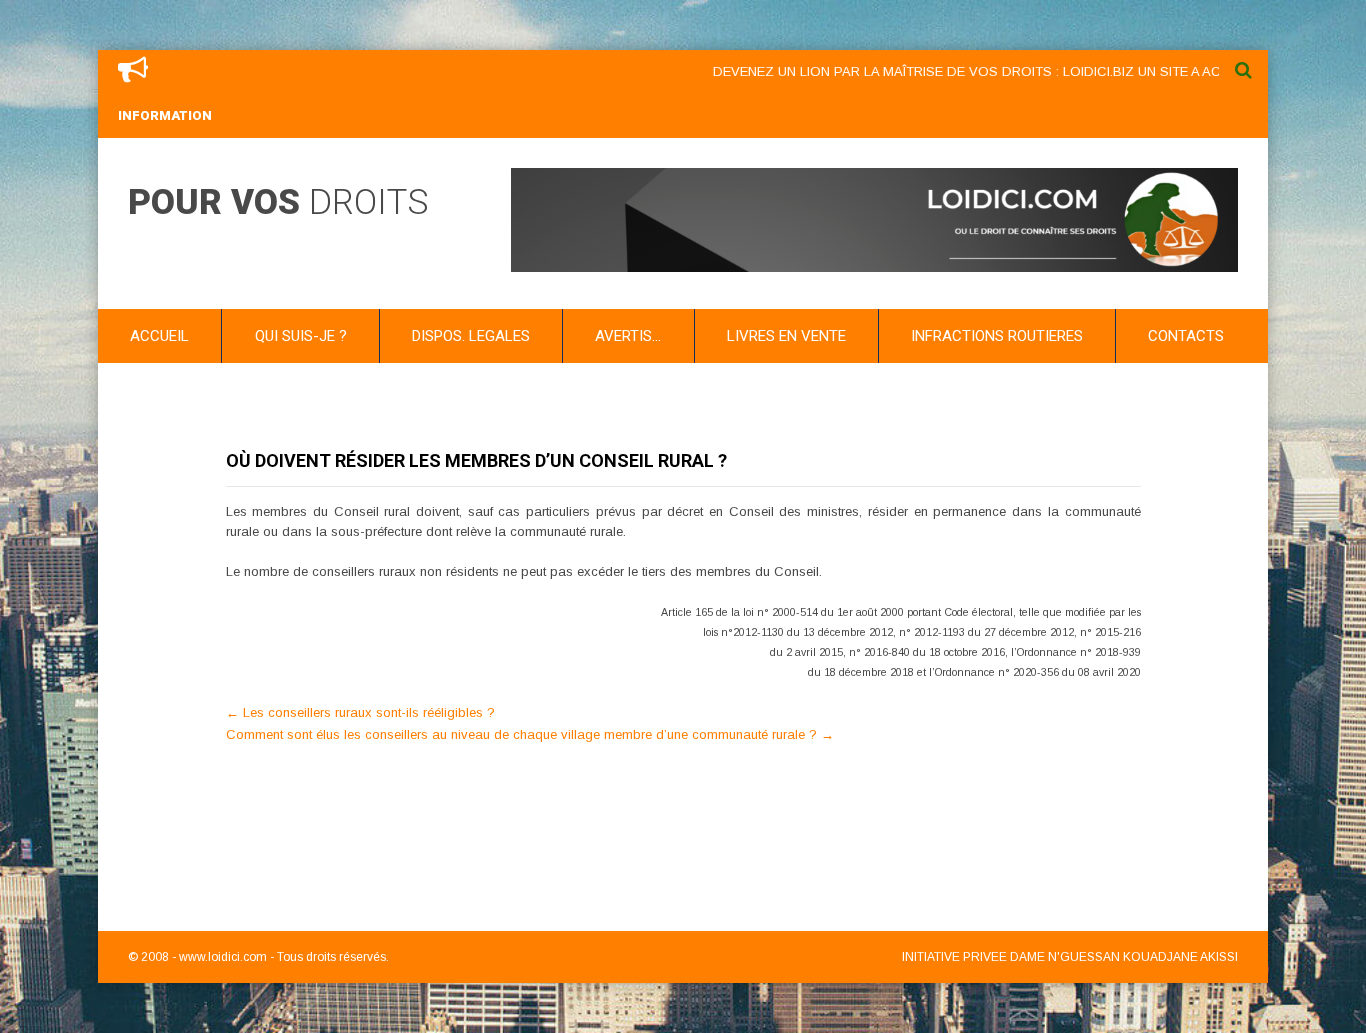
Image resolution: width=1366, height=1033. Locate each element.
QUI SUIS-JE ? (301, 336)
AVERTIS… (628, 336)
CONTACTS (1186, 336)
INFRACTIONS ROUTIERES (997, 336)
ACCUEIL (159, 336)
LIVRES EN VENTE (786, 336)
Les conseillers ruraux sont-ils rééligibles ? (360, 712)
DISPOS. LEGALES (471, 336)
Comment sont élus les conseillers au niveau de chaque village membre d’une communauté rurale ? (530, 734)
